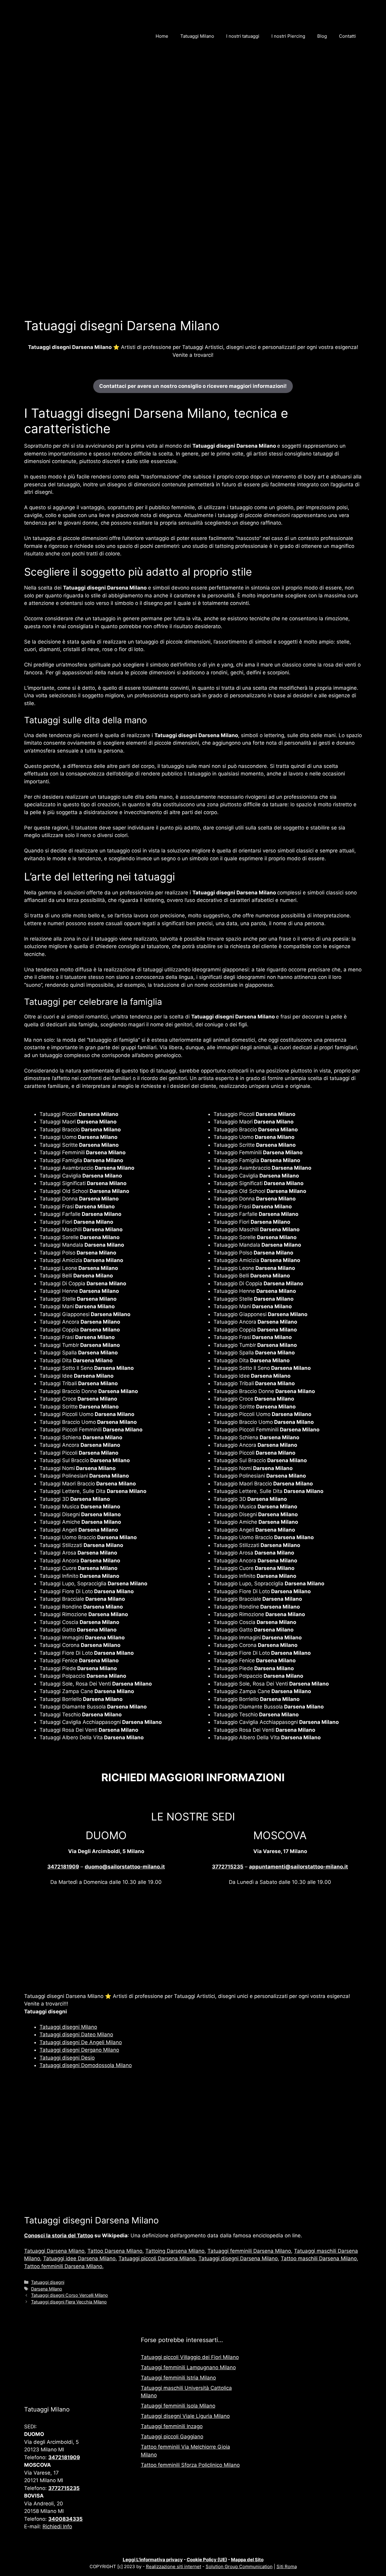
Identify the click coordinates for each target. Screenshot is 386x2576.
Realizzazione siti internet (174, 2566)
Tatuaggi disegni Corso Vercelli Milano (70, 2295)
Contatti (347, 36)
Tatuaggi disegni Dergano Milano (79, 2050)
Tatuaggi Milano (197, 36)
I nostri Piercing (288, 36)
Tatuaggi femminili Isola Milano (178, 2406)
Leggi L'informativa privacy (153, 2560)
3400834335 (65, 2519)
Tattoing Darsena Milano (175, 2251)
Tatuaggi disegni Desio (67, 2058)
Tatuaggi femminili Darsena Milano (249, 2251)
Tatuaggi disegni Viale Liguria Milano (185, 2416)
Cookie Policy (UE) (207, 2560)
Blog (322, 36)
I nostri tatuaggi (243, 36)
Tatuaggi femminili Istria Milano (178, 2378)
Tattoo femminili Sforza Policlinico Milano (190, 2465)
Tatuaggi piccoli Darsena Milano (157, 2258)
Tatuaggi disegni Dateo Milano (76, 2034)
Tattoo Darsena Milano (115, 2251)
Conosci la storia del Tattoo (59, 2236)
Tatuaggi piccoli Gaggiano (172, 2437)
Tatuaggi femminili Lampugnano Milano (188, 2367)
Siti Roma (287, 2566)
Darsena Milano (47, 2289)
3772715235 (228, 1867)
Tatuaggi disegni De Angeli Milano (81, 2042)
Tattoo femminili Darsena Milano (63, 2266)
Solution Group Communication (239, 2566)
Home (162, 36)
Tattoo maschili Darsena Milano (319, 2258)
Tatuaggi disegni (48, 2282)
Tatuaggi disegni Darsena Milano (238, 2258)
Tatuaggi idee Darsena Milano (79, 2258)
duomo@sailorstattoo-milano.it (125, 1867)
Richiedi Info (57, 2526)
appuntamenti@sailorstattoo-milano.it (299, 1867)
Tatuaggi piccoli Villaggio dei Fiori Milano (190, 2357)
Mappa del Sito (247, 2560)
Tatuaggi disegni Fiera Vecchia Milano (69, 2302)
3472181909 (63, 1867)
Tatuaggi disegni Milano (68, 2027)
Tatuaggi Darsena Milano (54, 2251)
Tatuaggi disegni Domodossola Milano (86, 2065)
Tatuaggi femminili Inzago (172, 2426)
